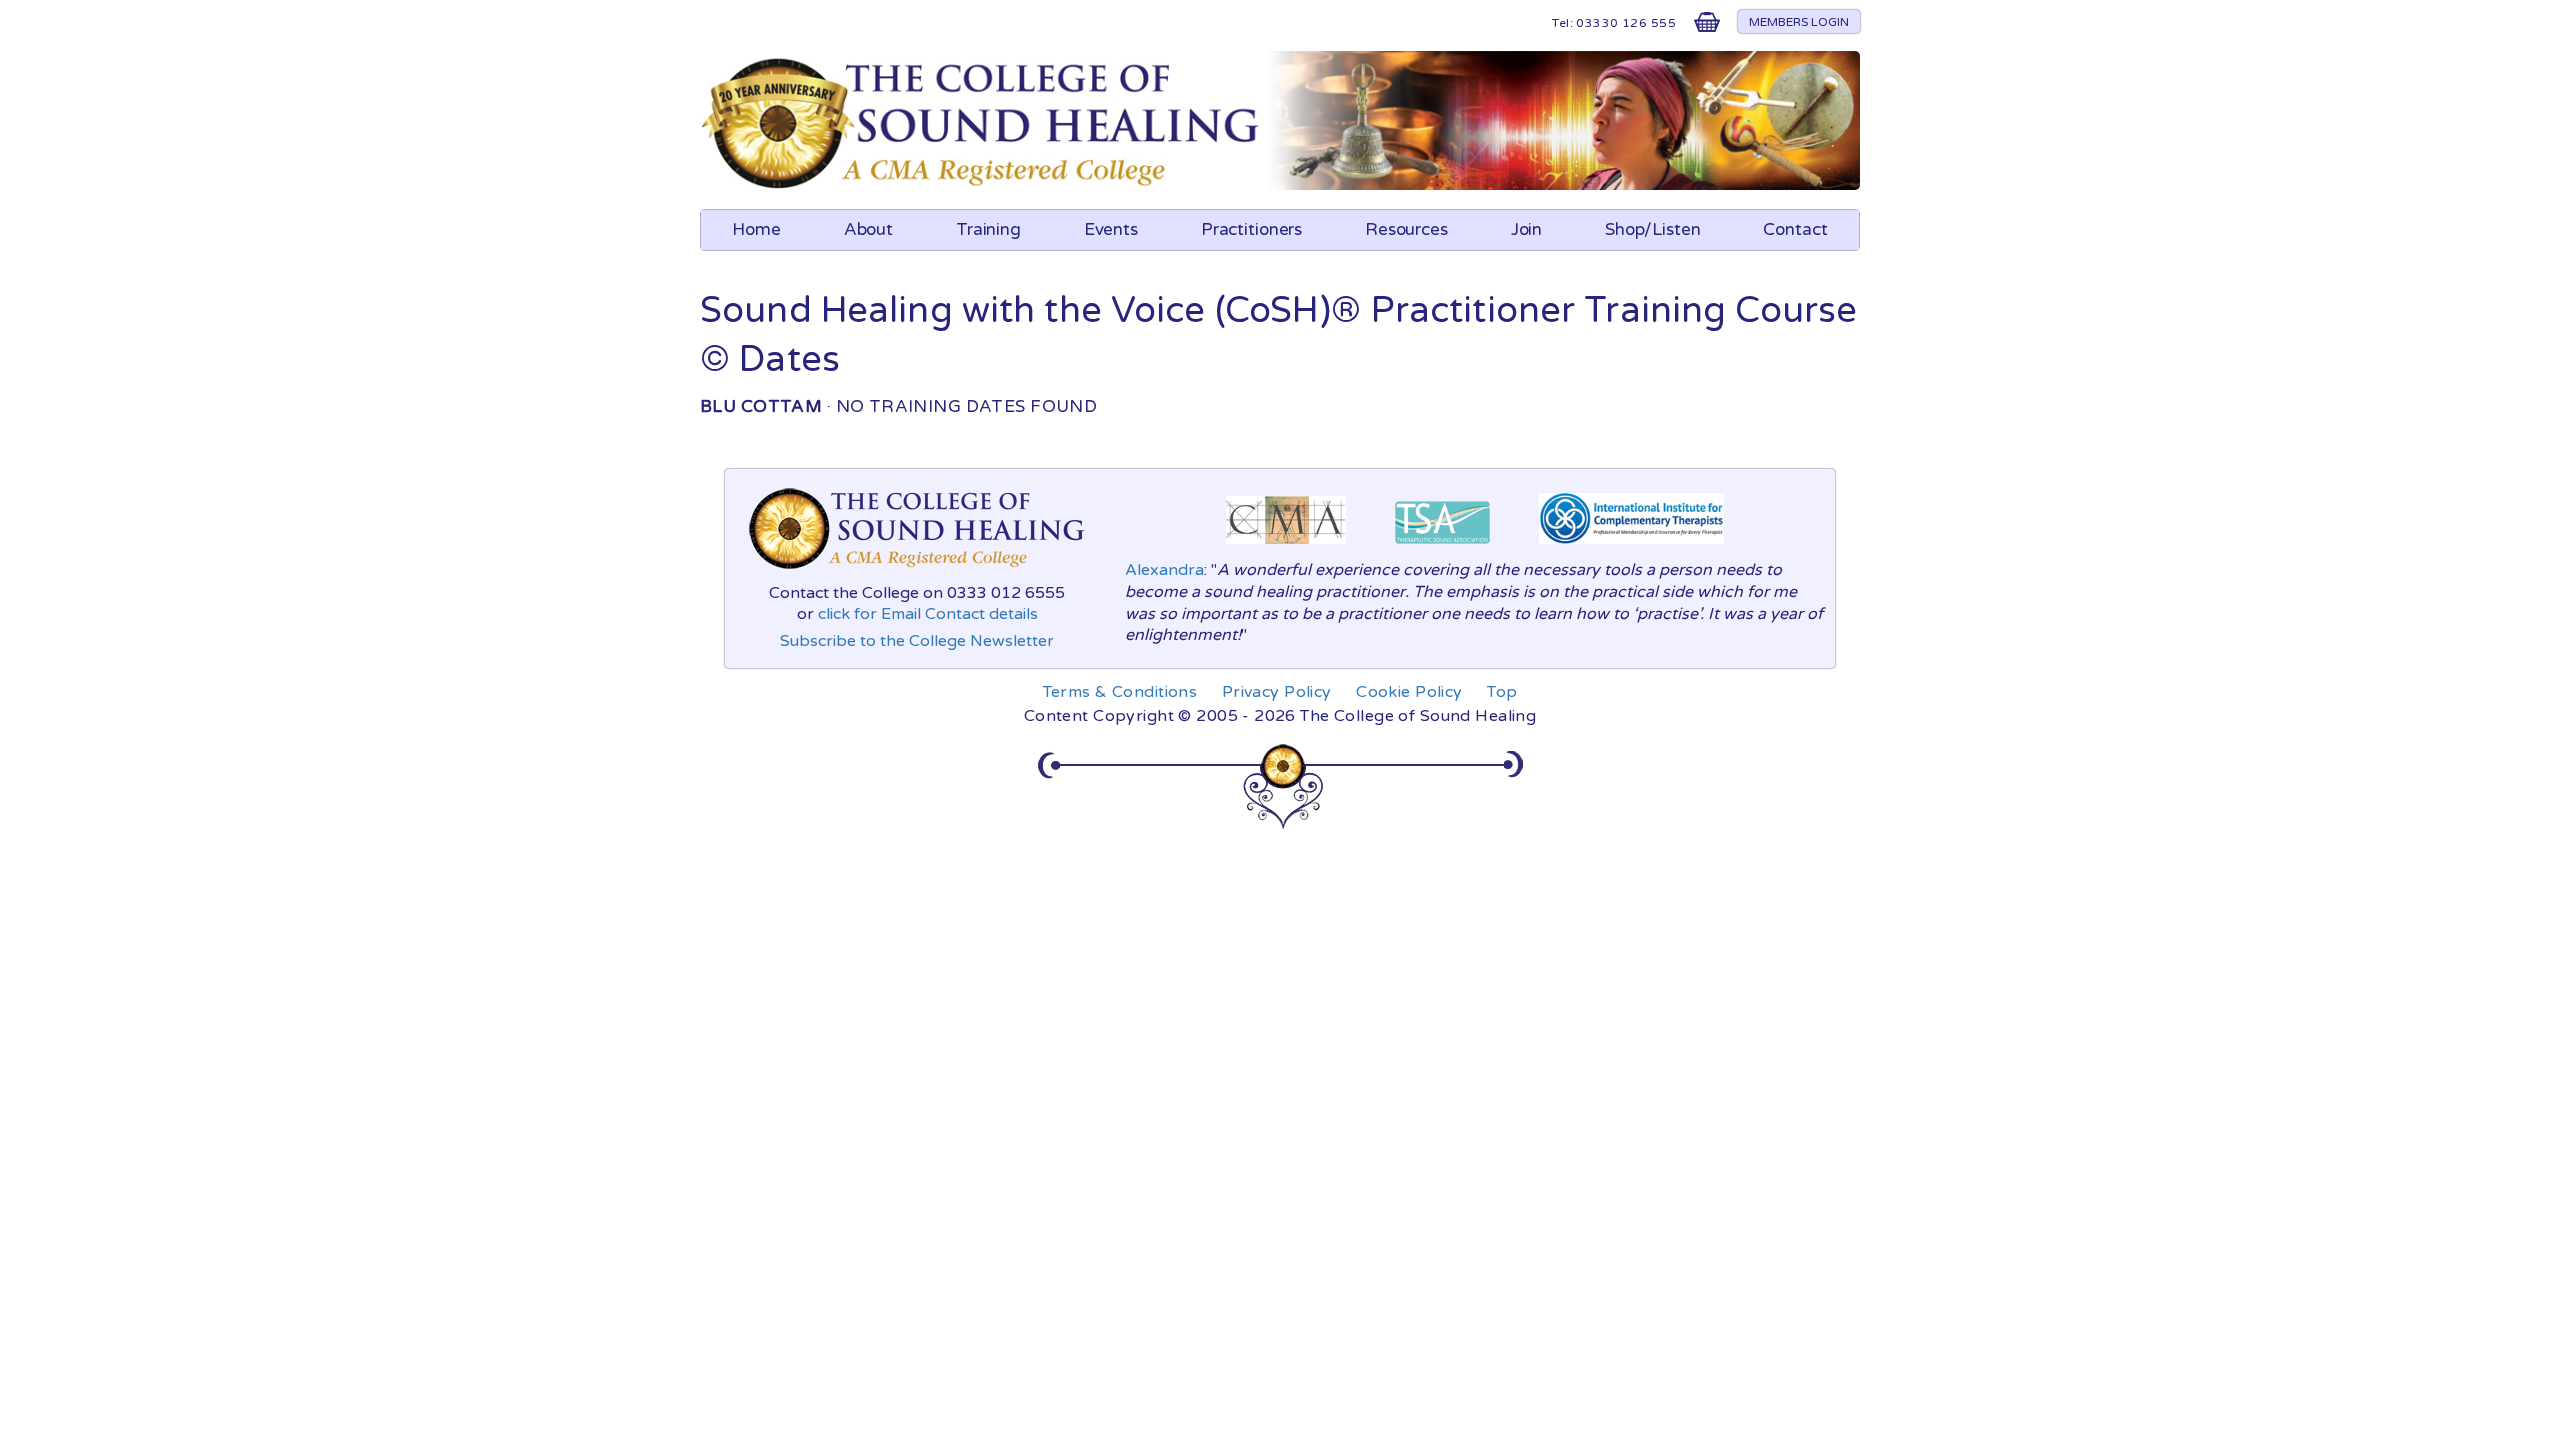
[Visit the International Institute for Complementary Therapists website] (1631, 549)
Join (1527, 229)
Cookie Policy (1409, 692)
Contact (1795, 229)
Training (988, 229)
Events (1111, 229)
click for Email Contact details (928, 614)
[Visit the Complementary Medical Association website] (1286, 549)
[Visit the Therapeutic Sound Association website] (1442, 549)
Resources (1406, 229)
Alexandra (1164, 570)
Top (1502, 692)
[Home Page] (983, 184)
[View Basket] (1707, 26)
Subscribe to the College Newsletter (917, 641)
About (868, 229)
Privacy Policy (1277, 692)
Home (756, 229)
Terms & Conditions (1120, 692)
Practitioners (1251, 229)
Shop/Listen (1653, 229)
